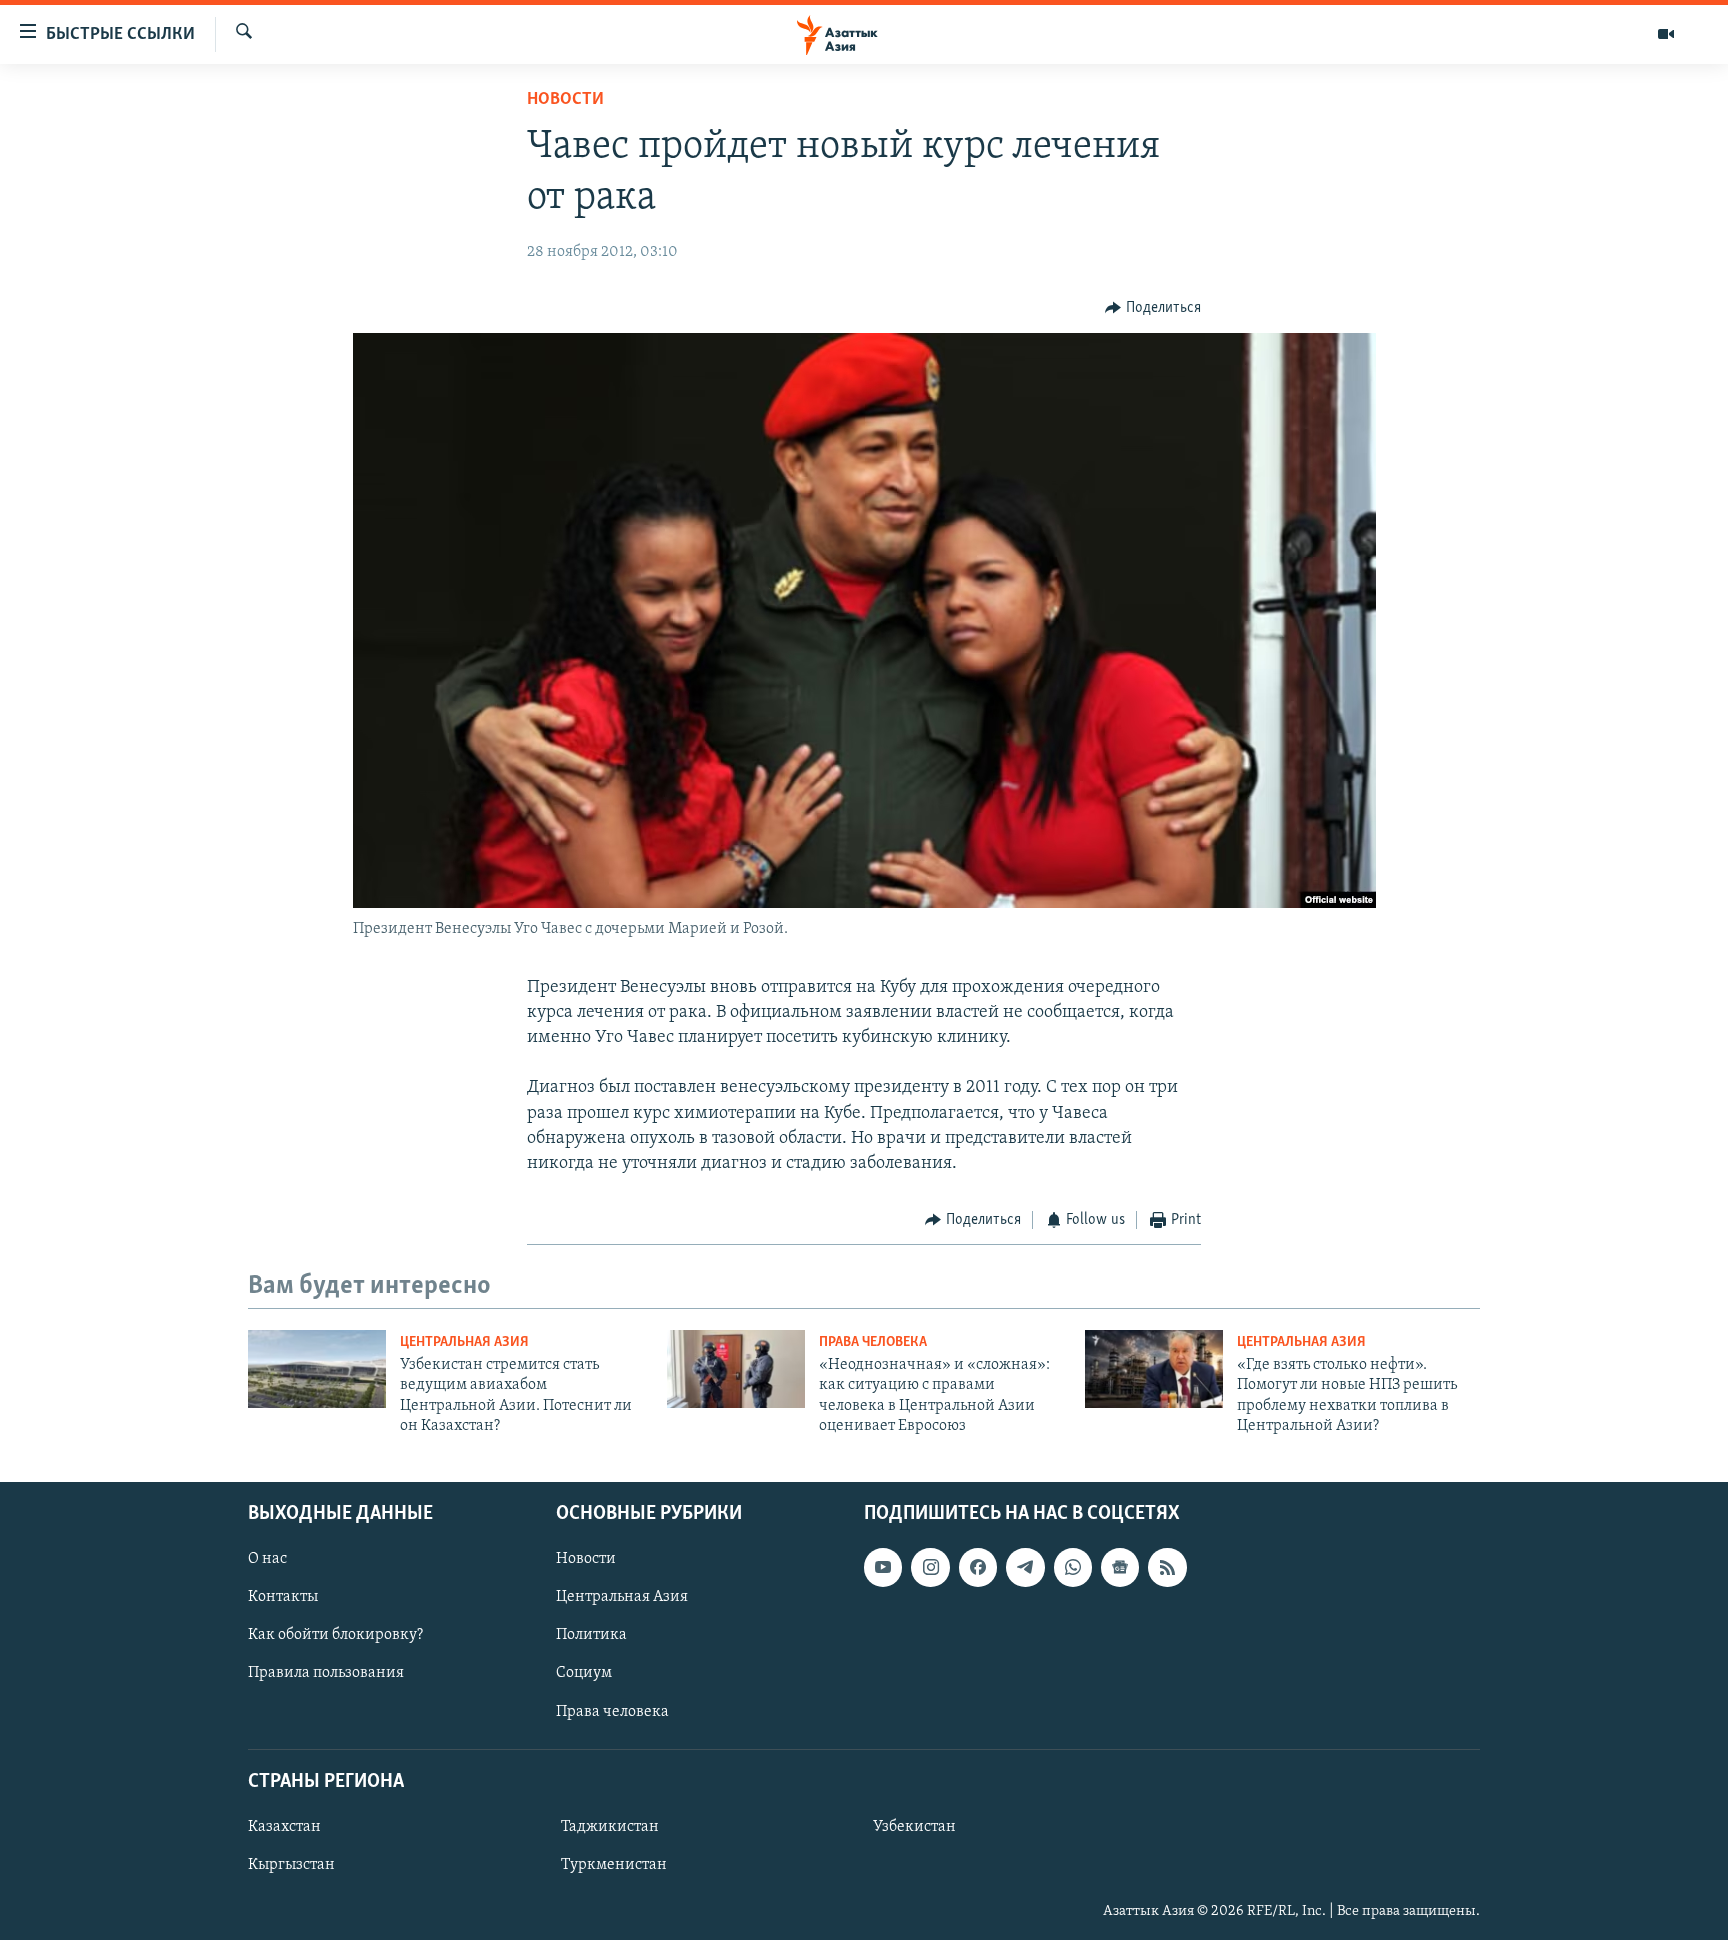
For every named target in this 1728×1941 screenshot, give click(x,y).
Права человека (873, 1342)
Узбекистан (914, 1827)
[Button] (1153, 308)
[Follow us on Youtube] (883, 1568)
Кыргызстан (291, 1865)
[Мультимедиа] (1666, 34)
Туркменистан (614, 1865)
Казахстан (284, 1827)
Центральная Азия (464, 1342)
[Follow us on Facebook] (978, 1568)
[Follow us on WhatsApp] (1073, 1568)
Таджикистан (610, 1827)
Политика (591, 1636)
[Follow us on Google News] (1120, 1568)
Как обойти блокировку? (335, 1636)
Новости (565, 100)
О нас (267, 1560)
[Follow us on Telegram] (1025, 1568)
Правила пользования (326, 1674)
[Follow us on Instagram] (930, 1568)
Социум (584, 1674)
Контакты (283, 1598)
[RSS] (1167, 1568)
